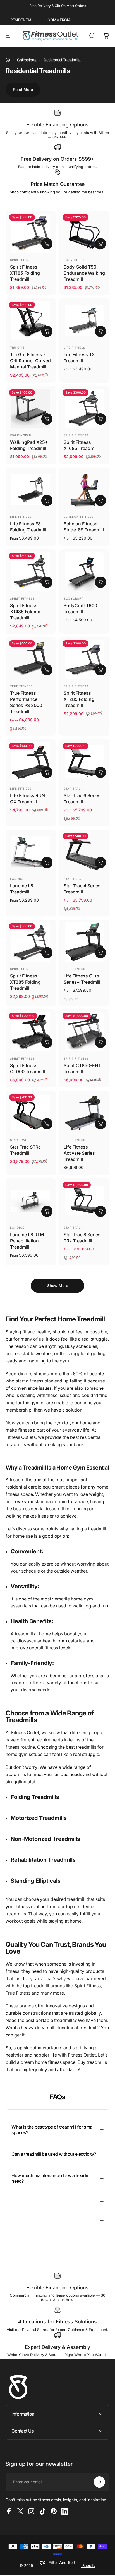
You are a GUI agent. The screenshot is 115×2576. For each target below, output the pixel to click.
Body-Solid (74, 260)
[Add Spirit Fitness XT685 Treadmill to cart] (100, 419)
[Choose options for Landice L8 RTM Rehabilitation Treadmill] (47, 1211)
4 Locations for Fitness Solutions (57, 2322)
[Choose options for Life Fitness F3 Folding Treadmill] (47, 500)
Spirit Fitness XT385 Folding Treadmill (25, 982)
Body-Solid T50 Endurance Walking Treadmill (84, 273)
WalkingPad (21, 435)
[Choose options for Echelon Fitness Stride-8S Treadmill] (100, 500)
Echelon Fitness (79, 517)
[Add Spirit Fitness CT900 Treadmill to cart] (47, 1042)
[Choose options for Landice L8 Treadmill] (47, 862)
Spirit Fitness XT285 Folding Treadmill (79, 699)
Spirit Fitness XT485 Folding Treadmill (25, 612)
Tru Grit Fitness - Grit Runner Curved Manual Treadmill (30, 361)
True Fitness (21, 686)
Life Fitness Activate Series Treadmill (79, 1153)
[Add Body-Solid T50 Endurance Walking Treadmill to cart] (100, 244)
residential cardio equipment (35, 1487)
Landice (17, 879)
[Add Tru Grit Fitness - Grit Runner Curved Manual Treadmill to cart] (47, 331)
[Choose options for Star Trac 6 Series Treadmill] (100, 772)
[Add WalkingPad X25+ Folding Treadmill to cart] (47, 419)
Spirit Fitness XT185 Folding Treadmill (25, 273)
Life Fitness (74, 348)
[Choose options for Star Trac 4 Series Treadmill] (100, 862)
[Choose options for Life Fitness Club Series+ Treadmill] (100, 953)
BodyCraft (73, 598)
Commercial (60, 20)
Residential (22, 20)
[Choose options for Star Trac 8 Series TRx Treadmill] (100, 1211)
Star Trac (72, 789)
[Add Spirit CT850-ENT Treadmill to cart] (100, 1042)
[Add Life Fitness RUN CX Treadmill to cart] (47, 772)
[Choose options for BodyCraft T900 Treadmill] (100, 582)
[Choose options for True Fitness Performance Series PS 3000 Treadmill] (47, 670)
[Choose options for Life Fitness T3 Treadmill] (100, 331)
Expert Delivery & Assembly (57, 2347)
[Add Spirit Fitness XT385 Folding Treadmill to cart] (47, 953)
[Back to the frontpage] (8, 60)
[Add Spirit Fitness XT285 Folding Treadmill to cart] (100, 670)
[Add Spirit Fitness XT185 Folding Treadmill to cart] (47, 244)
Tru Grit (17, 348)
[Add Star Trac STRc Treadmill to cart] (47, 1124)
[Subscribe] (99, 2482)
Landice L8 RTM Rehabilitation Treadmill (27, 1241)
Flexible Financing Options (57, 125)
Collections (27, 60)
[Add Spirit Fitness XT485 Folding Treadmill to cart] (47, 582)
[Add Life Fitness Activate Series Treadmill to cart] (100, 1124)
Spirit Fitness (22, 260)
